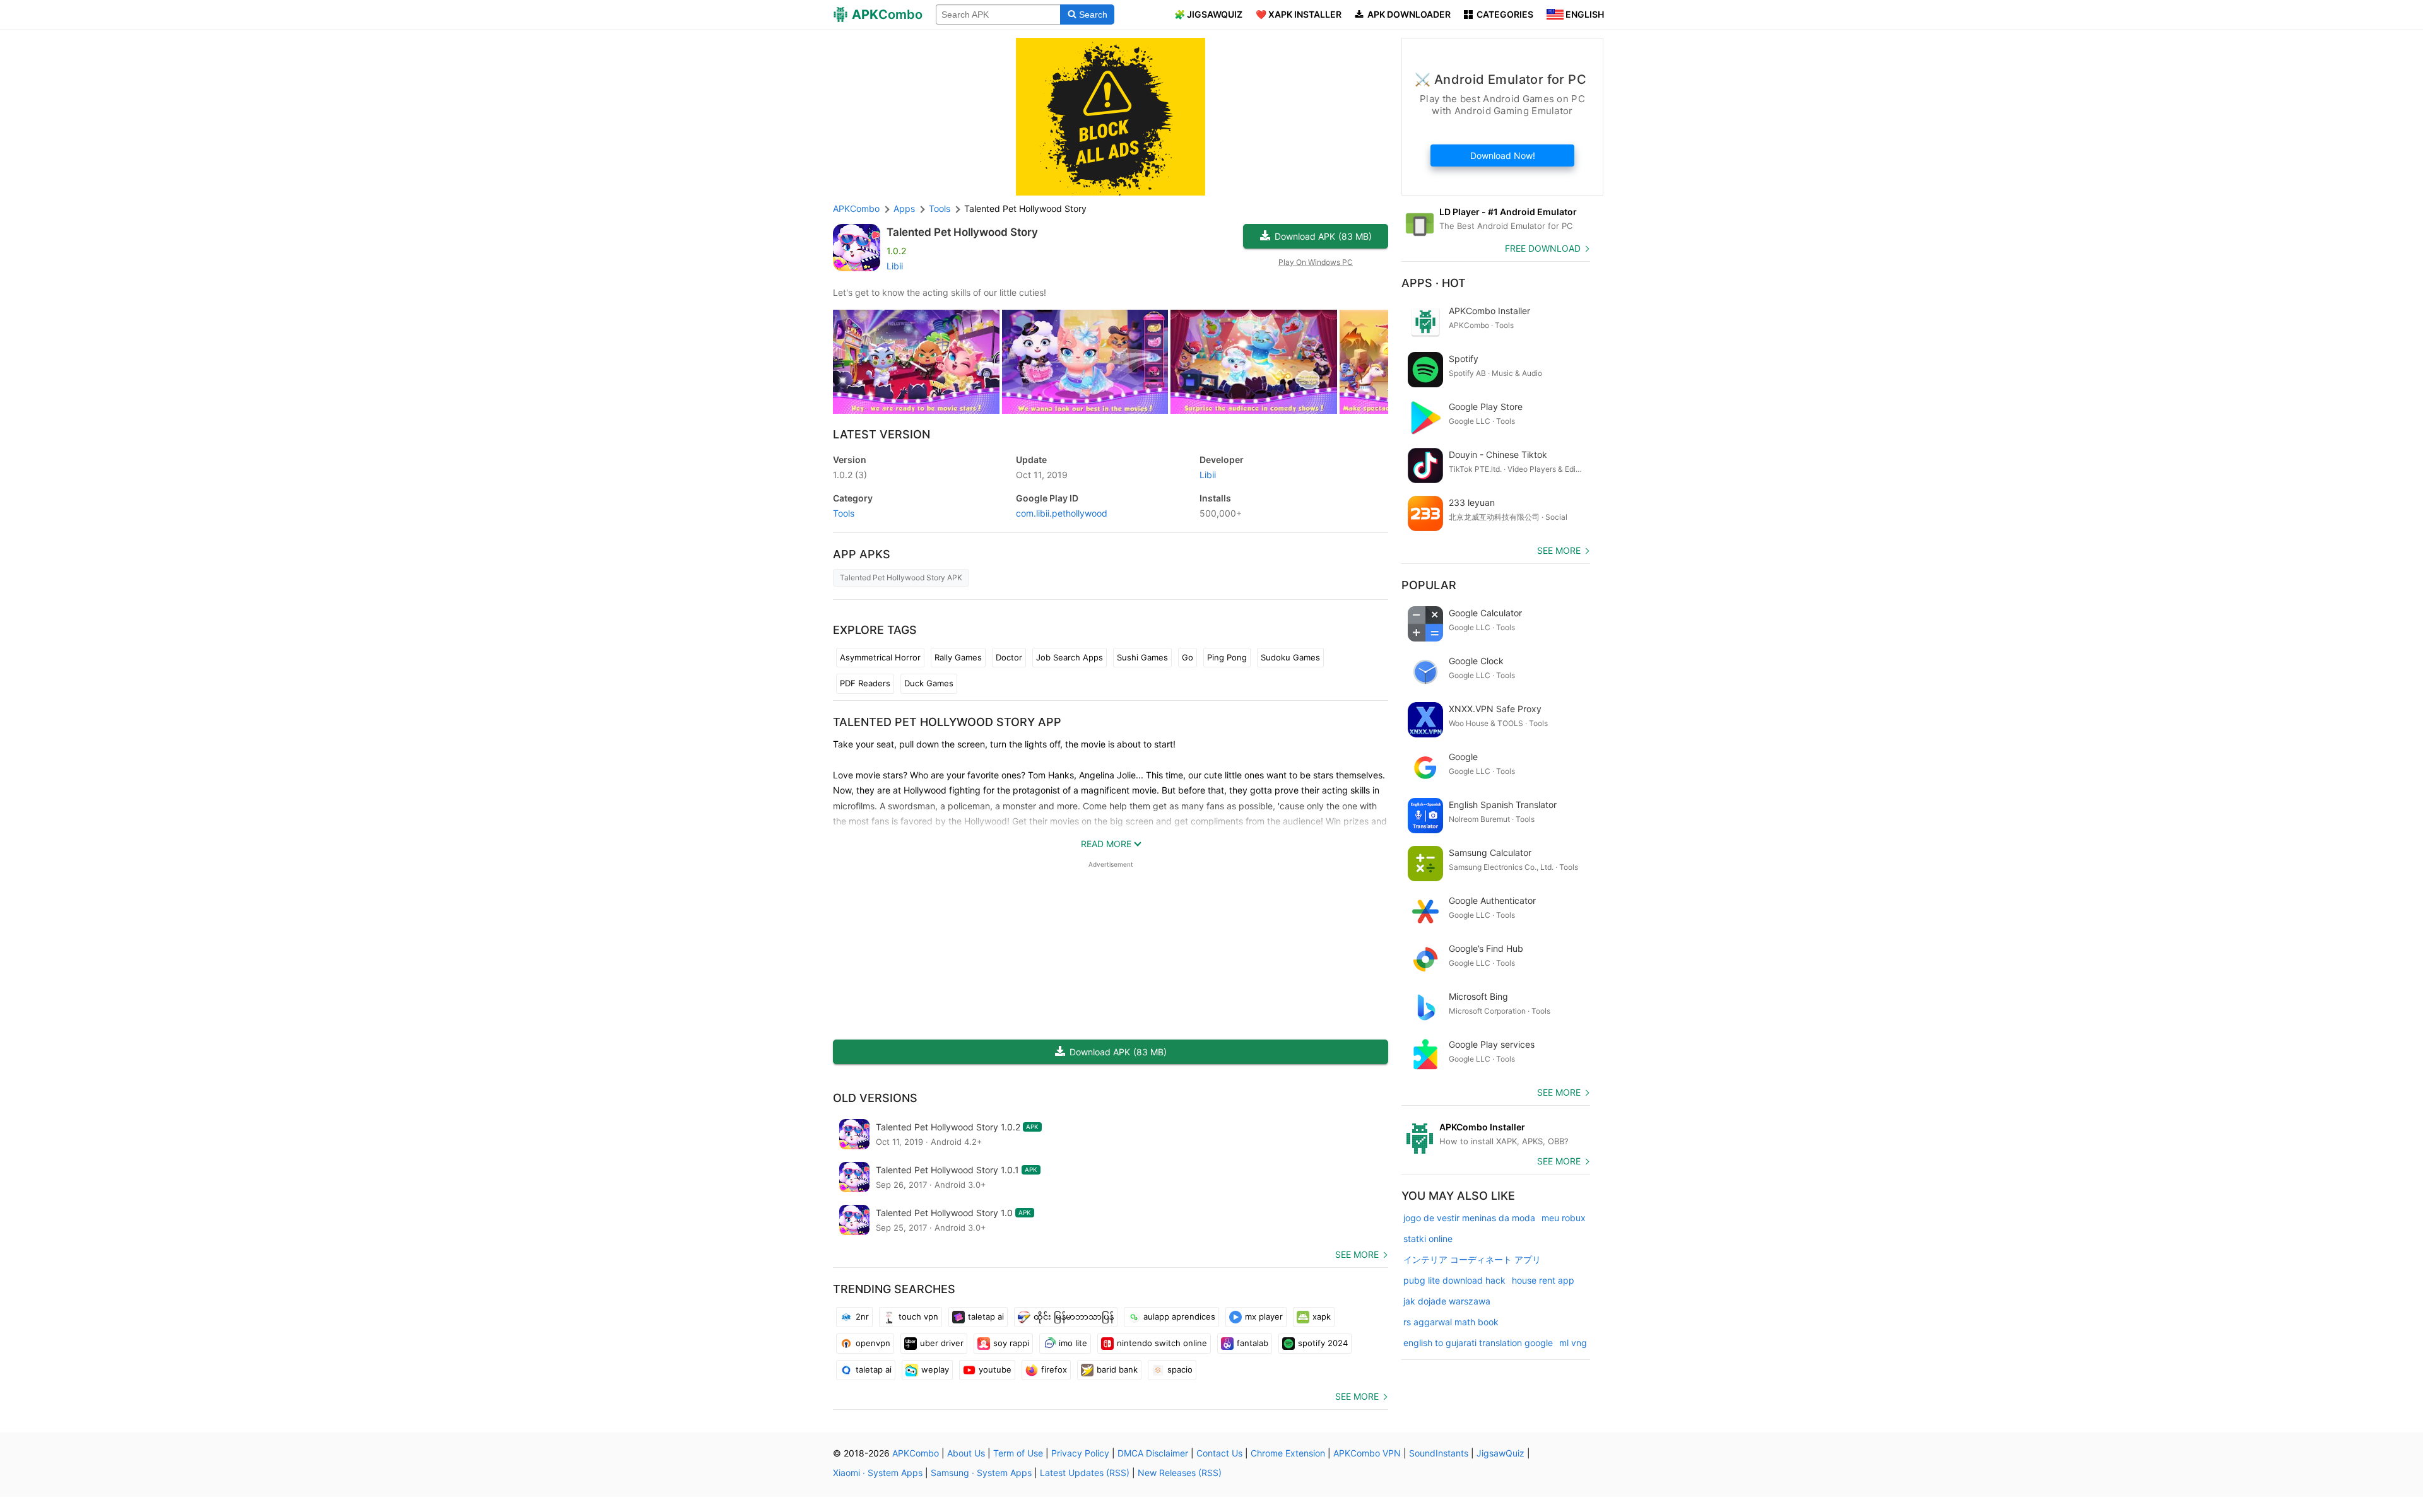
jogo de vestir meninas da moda (1469, 1218)
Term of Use (1018, 1453)
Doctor (1009, 657)
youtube (995, 1369)
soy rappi (1011, 1343)
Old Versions (875, 1098)
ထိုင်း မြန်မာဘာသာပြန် (1074, 1316)
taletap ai (986, 1316)
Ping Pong (1227, 657)
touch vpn (918, 1316)
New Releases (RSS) (1180, 1473)
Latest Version (881, 434)
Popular (1429, 585)
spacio (1180, 1369)
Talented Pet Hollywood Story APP (947, 722)
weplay (935, 1369)
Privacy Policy (1080, 1453)
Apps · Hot (1434, 283)
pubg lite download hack (1454, 1280)
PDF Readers (865, 683)
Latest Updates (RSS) (1085, 1473)
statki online (1428, 1239)
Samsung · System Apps (981, 1473)
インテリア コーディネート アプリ (1472, 1259)
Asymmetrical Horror (880, 657)
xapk (1322, 1316)
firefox (1054, 1369)
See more (1357, 1254)
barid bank (1117, 1369)
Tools (844, 513)
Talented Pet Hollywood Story (962, 232)
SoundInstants (1439, 1453)
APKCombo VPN (1367, 1453)
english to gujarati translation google (1478, 1343)
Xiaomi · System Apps (878, 1473)
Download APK (1323, 236)
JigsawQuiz (1500, 1453)
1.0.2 (850, 475)
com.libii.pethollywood (1062, 513)
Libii (895, 266)
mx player (1264, 1316)
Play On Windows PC (1316, 262)
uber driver (942, 1343)
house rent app (1543, 1280)
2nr (862, 1316)
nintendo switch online (1162, 1343)
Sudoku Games (1290, 657)
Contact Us (1219, 1453)
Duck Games (929, 683)
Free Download (1543, 248)
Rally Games (958, 657)
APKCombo (856, 208)
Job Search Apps (1070, 657)
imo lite (1073, 1343)
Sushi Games (1142, 657)
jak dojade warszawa (1447, 1301)
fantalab (1253, 1343)
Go (1188, 657)
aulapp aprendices (1179, 1316)
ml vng (1573, 1343)
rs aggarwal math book (1451, 1322)
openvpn (873, 1343)
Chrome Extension (1288, 1453)
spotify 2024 (1323, 1343)
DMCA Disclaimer (1153, 1453)
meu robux (1564, 1218)
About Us (966, 1453)
